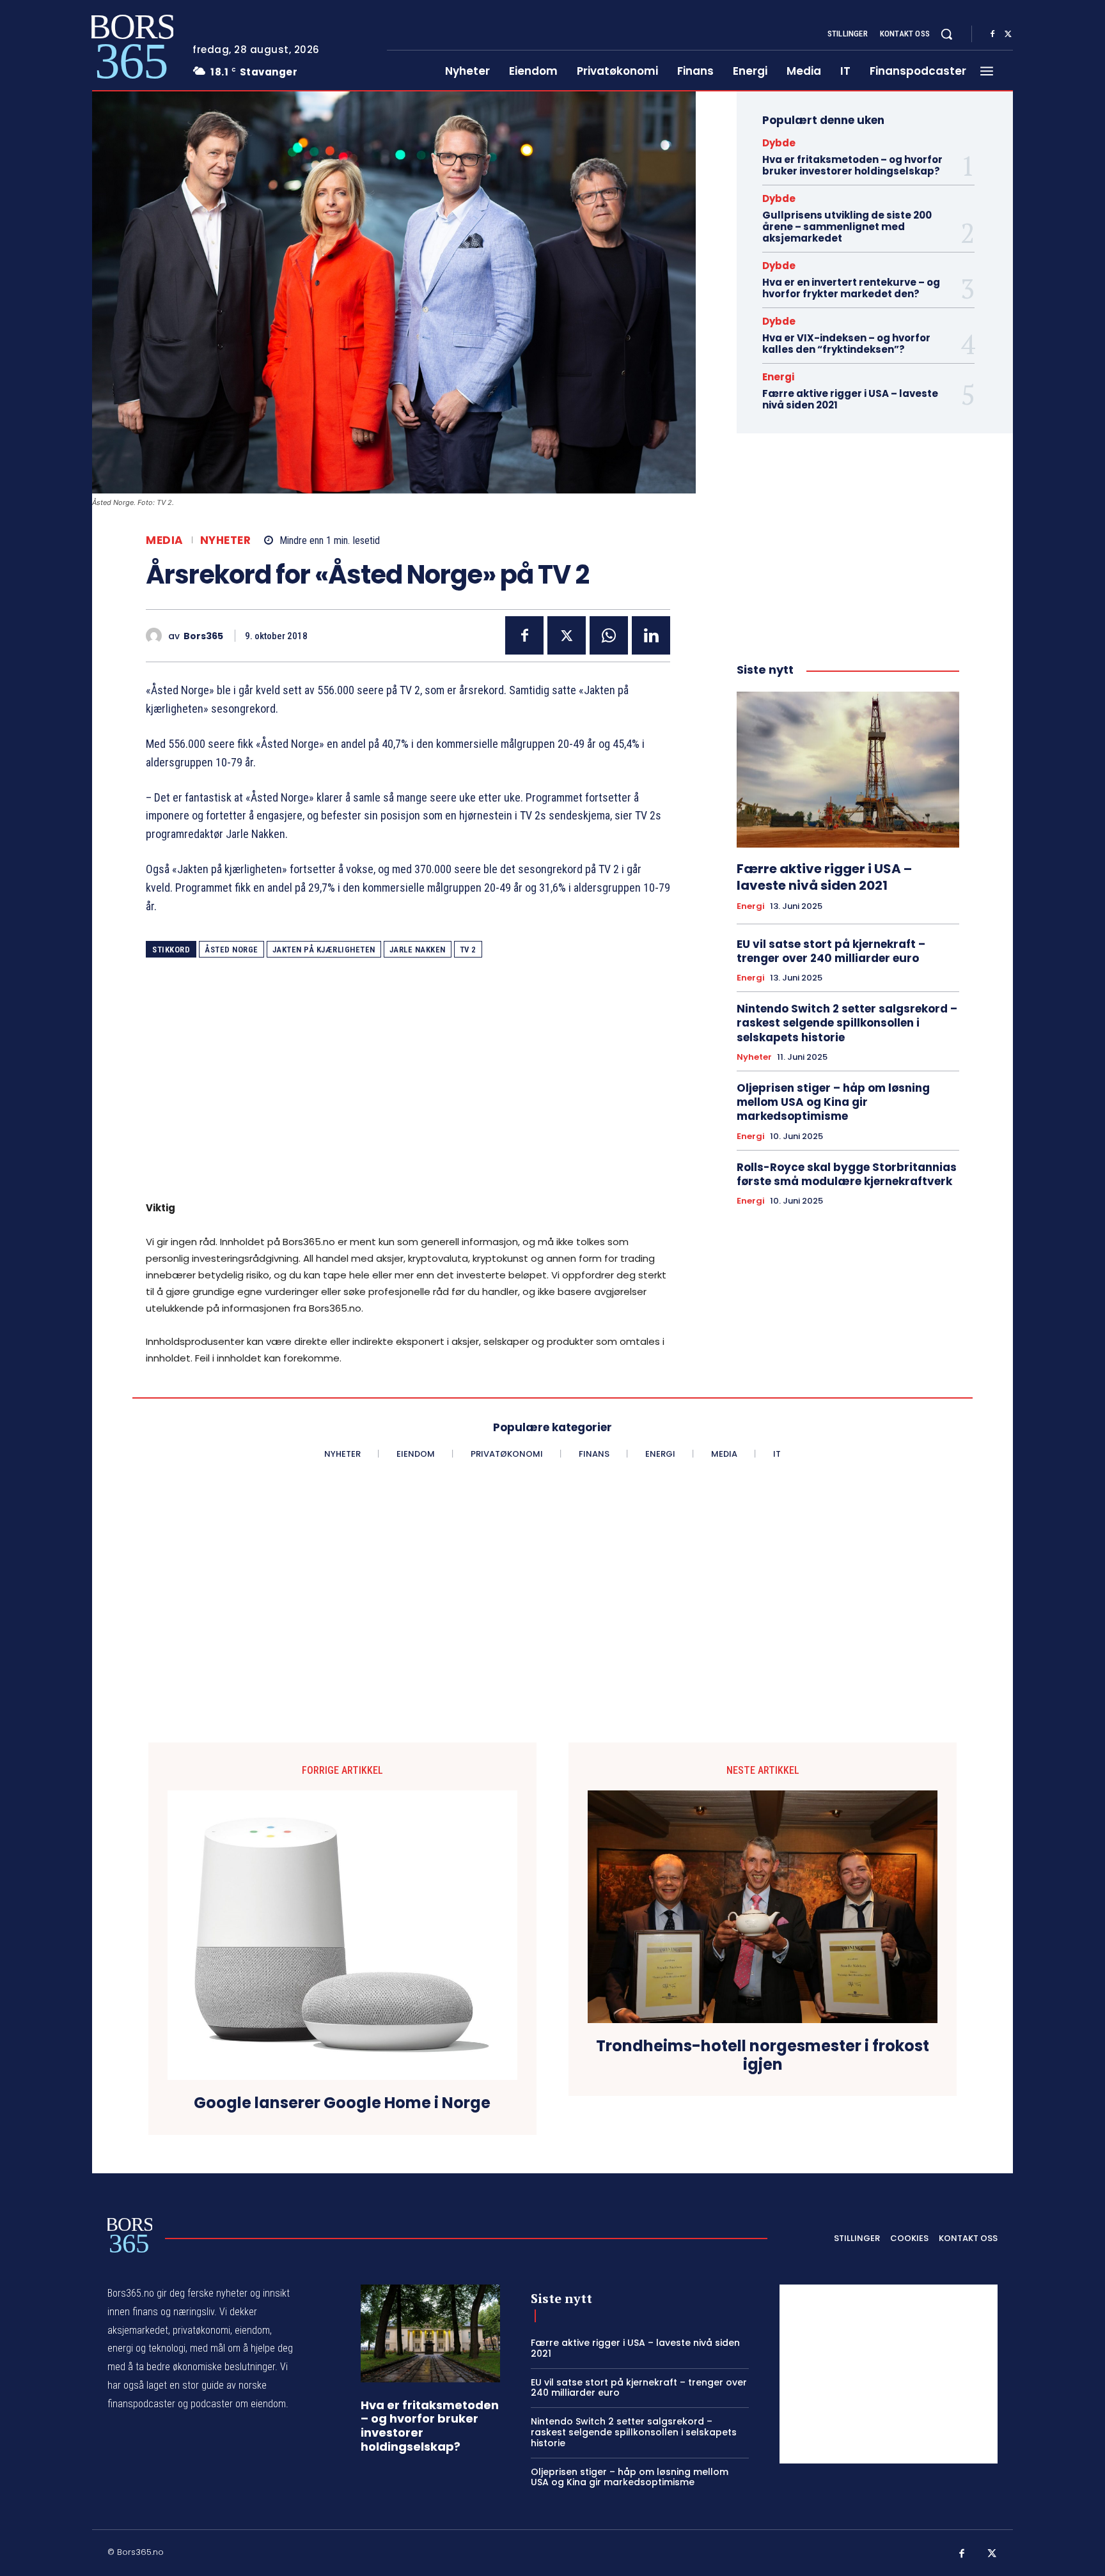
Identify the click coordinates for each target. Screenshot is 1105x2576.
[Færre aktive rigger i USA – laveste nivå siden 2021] (848, 770)
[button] (946, 34)
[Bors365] (157, 636)
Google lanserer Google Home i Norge (342, 2103)
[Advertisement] (408, 1088)
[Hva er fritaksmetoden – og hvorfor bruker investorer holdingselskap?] (430, 2333)
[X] (1008, 35)
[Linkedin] (651, 635)
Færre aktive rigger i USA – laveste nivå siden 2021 (850, 399)
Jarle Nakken (418, 950)
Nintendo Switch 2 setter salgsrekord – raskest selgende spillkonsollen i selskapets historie (847, 1023)
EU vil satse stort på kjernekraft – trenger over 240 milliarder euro (831, 951)
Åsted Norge (231, 950)
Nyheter (226, 540)
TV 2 (468, 950)
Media (165, 540)
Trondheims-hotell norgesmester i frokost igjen (763, 2056)
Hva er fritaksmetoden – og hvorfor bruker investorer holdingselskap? (852, 165)
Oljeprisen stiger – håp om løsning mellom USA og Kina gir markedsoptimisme (833, 1102)
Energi (778, 377)
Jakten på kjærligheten (324, 950)
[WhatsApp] (609, 635)
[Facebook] (992, 35)
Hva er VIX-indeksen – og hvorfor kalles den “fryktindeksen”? (846, 344)
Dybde (779, 143)
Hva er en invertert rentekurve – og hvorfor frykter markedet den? (851, 288)
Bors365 (203, 636)
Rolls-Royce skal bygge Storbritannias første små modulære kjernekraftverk (847, 1174)
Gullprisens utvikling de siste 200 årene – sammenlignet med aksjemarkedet (847, 227)
